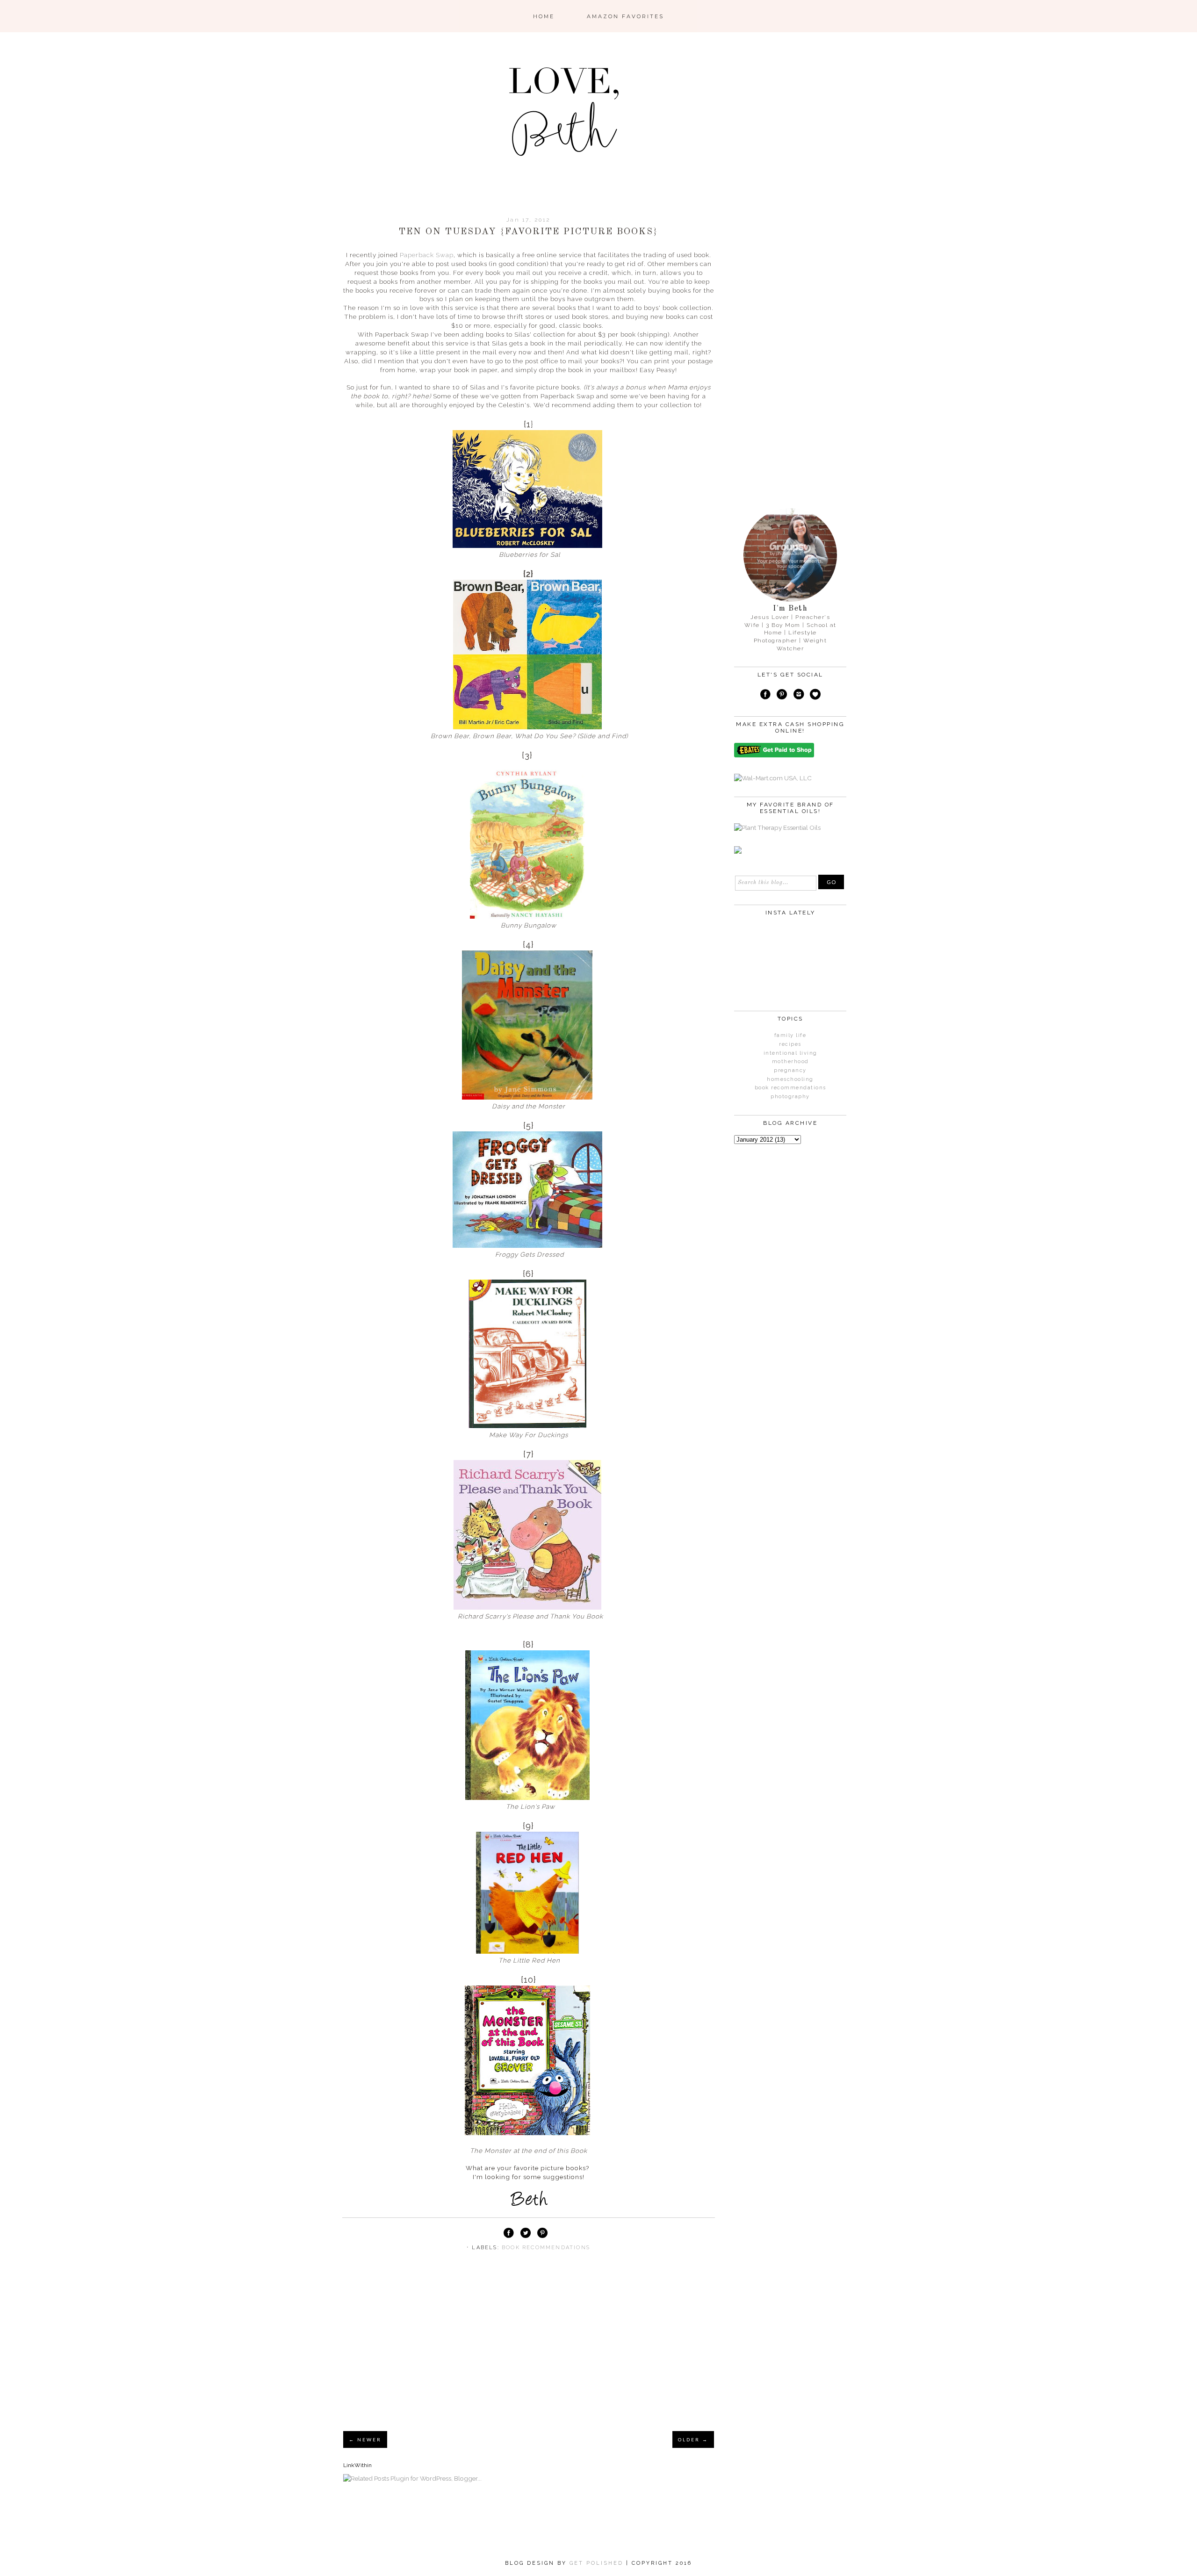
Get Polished (598, 2563)
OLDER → (693, 2439)
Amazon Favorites (625, 16)
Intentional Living (790, 1053)
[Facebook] (765, 696)
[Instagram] (799, 696)
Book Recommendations (546, 2248)
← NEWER (365, 2439)
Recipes (790, 1044)
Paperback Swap (427, 255)
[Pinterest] (782, 696)
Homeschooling (790, 1079)
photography (790, 1097)
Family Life (790, 1035)
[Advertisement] (529, 2353)
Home (544, 16)
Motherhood (790, 1061)
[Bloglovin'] (815, 696)
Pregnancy (790, 1070)
